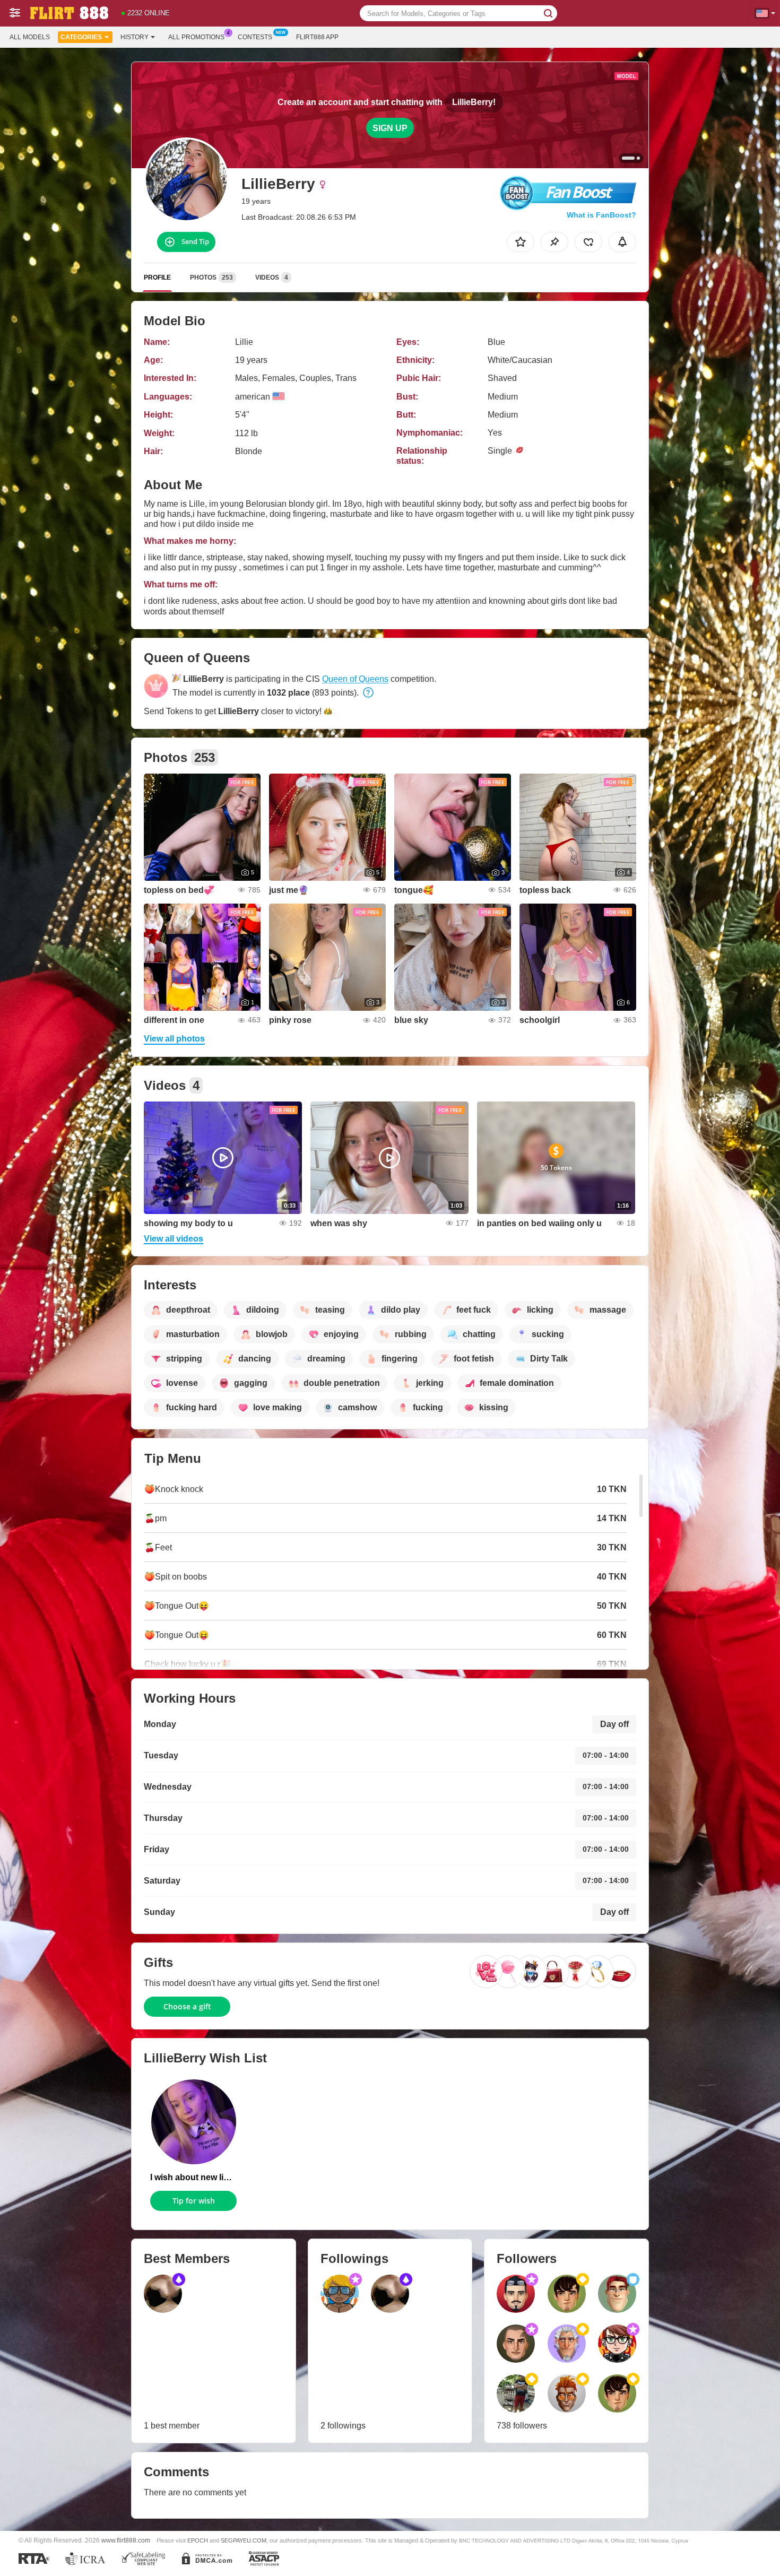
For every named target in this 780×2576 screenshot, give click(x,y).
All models (30, 37)
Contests (255, 37)
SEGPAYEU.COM (244, 2540)
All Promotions (196, 37)
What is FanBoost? (601, 215)
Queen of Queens (355, 679)
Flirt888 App (317, 37)
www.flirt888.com (126, 2540)
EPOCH (198, 2540)
